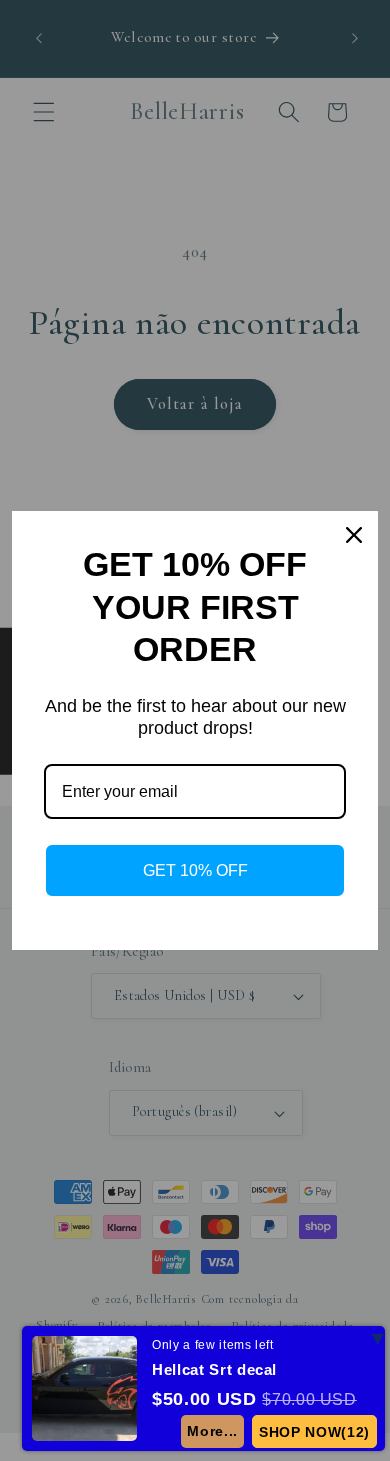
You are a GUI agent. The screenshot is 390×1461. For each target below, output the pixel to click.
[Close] (354, 535)
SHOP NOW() (314, 1432)
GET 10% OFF (195, 870)
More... (212, 1431)
